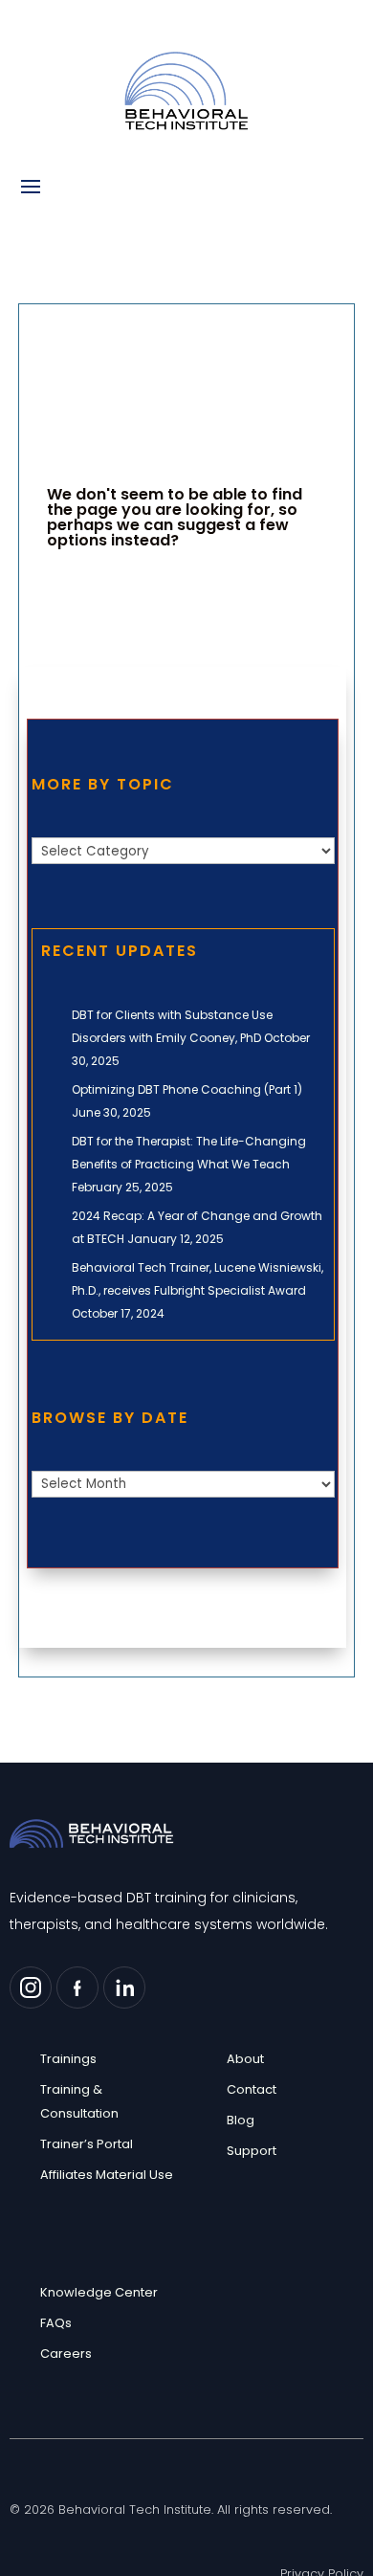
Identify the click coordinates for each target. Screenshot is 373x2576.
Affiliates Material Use (107, 2175)
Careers (66, 2354)
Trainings (68, 2059)
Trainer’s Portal (87, 2144)
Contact (252, 2089)
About (245, 2059)
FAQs (56, 2323)
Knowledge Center (99, 2292)
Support (252, 2151)
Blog (241, 2120)
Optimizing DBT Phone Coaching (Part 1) (187, 1089)
